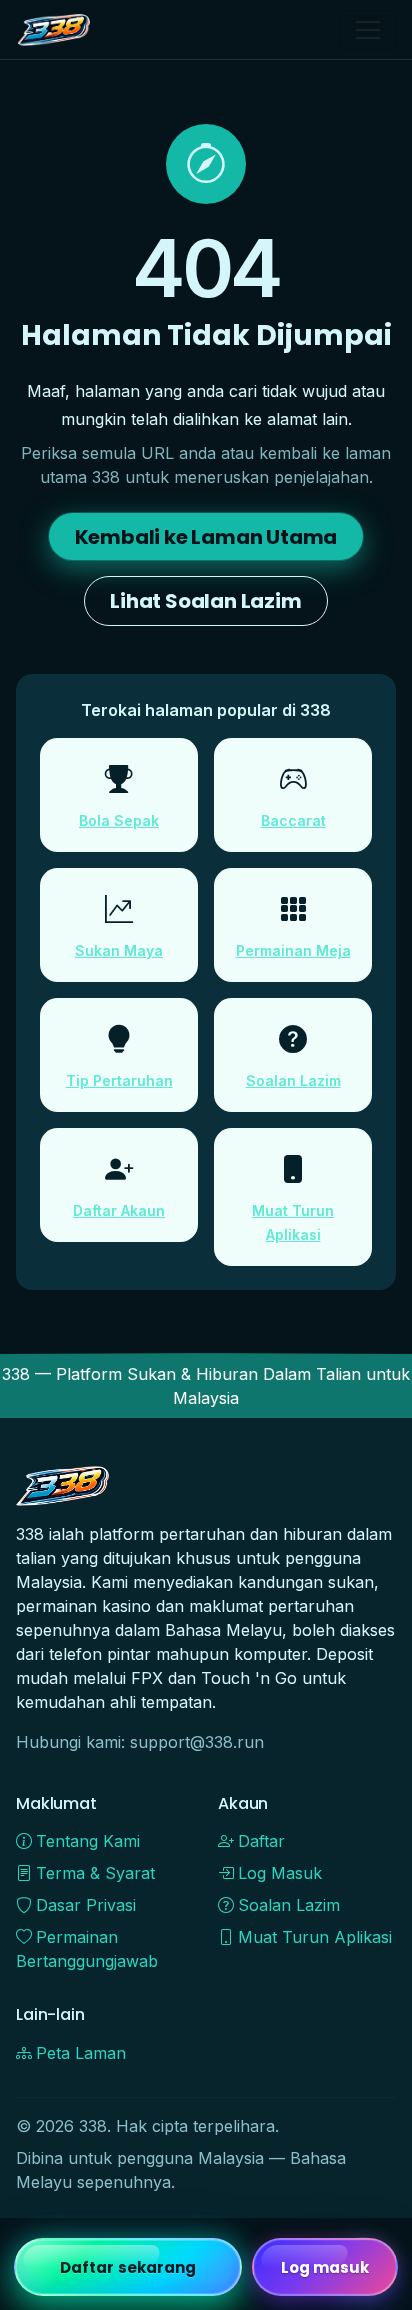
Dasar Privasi (86, 1905)
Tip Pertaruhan (119, 1080)
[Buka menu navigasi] (368, 30)
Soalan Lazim (293, 1080)
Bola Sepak (119, 820)
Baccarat (293, 820)
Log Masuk (280, 1873)
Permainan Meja (293, 950)
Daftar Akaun (119, 1210)
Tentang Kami (88, 1841)
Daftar (261, 1841)
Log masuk (325, 2267)
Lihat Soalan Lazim (205, 601)
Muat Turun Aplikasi (315, 1937)
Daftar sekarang (128, 2267)
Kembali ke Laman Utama (206, 537)
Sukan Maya (119, 950)
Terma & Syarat (95, 1873)
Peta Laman (81, 2053)
